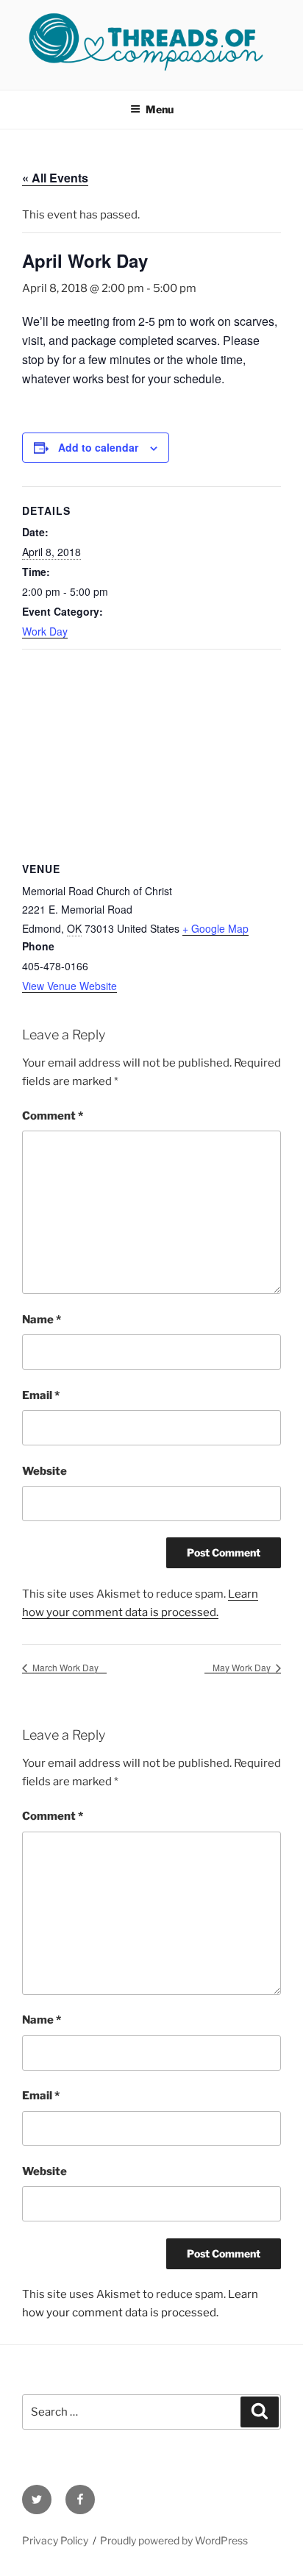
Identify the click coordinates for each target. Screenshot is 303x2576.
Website (44, 1471)
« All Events (55, 178)
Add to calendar (98, 447)
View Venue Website (69, 986)
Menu (160, 109)
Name (42, 1320)
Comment (53, 1116)
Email (41, 1395)
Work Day (45, 631)
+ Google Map (215, 928)
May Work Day (243, 1667)
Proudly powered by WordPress (174, 2540)
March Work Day (64, 1667)
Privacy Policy (55, 2540)
